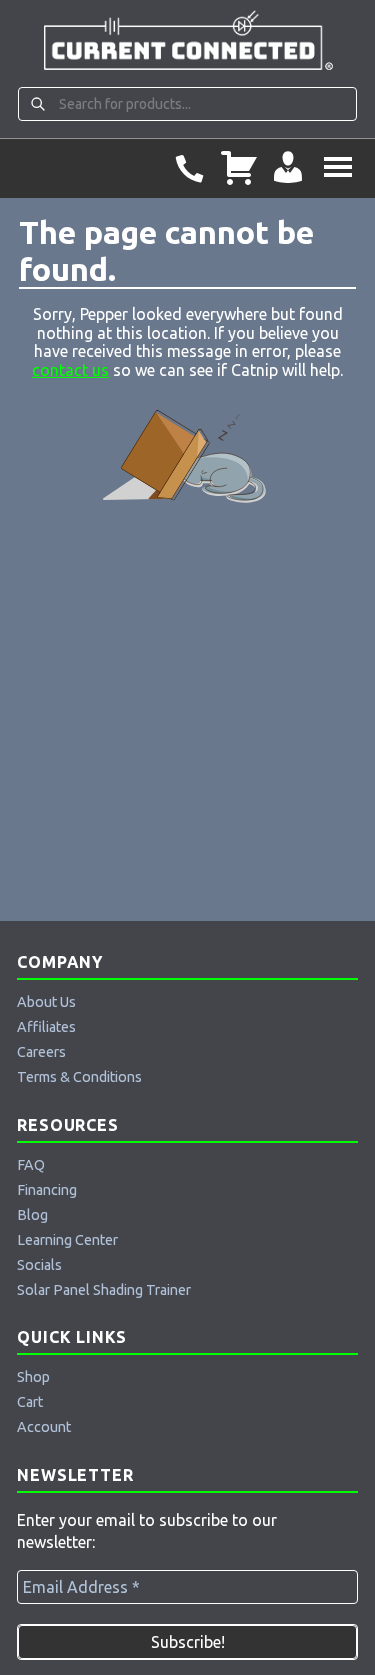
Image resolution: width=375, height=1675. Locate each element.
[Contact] (189, 168)
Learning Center (67, 1240)
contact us (70, 370)
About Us (46, 1002)
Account (44, 1427)
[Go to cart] (239, 168)
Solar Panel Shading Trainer (104, 1290)
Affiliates (46, 1027)
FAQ (31, 1165)
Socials (39, 1265)
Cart (30, 1402)
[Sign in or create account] (288, 168)
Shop (33, 1377)
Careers (41, 1052)
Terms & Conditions (79, 1077)
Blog (32, 1215)
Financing (47, 1190)
